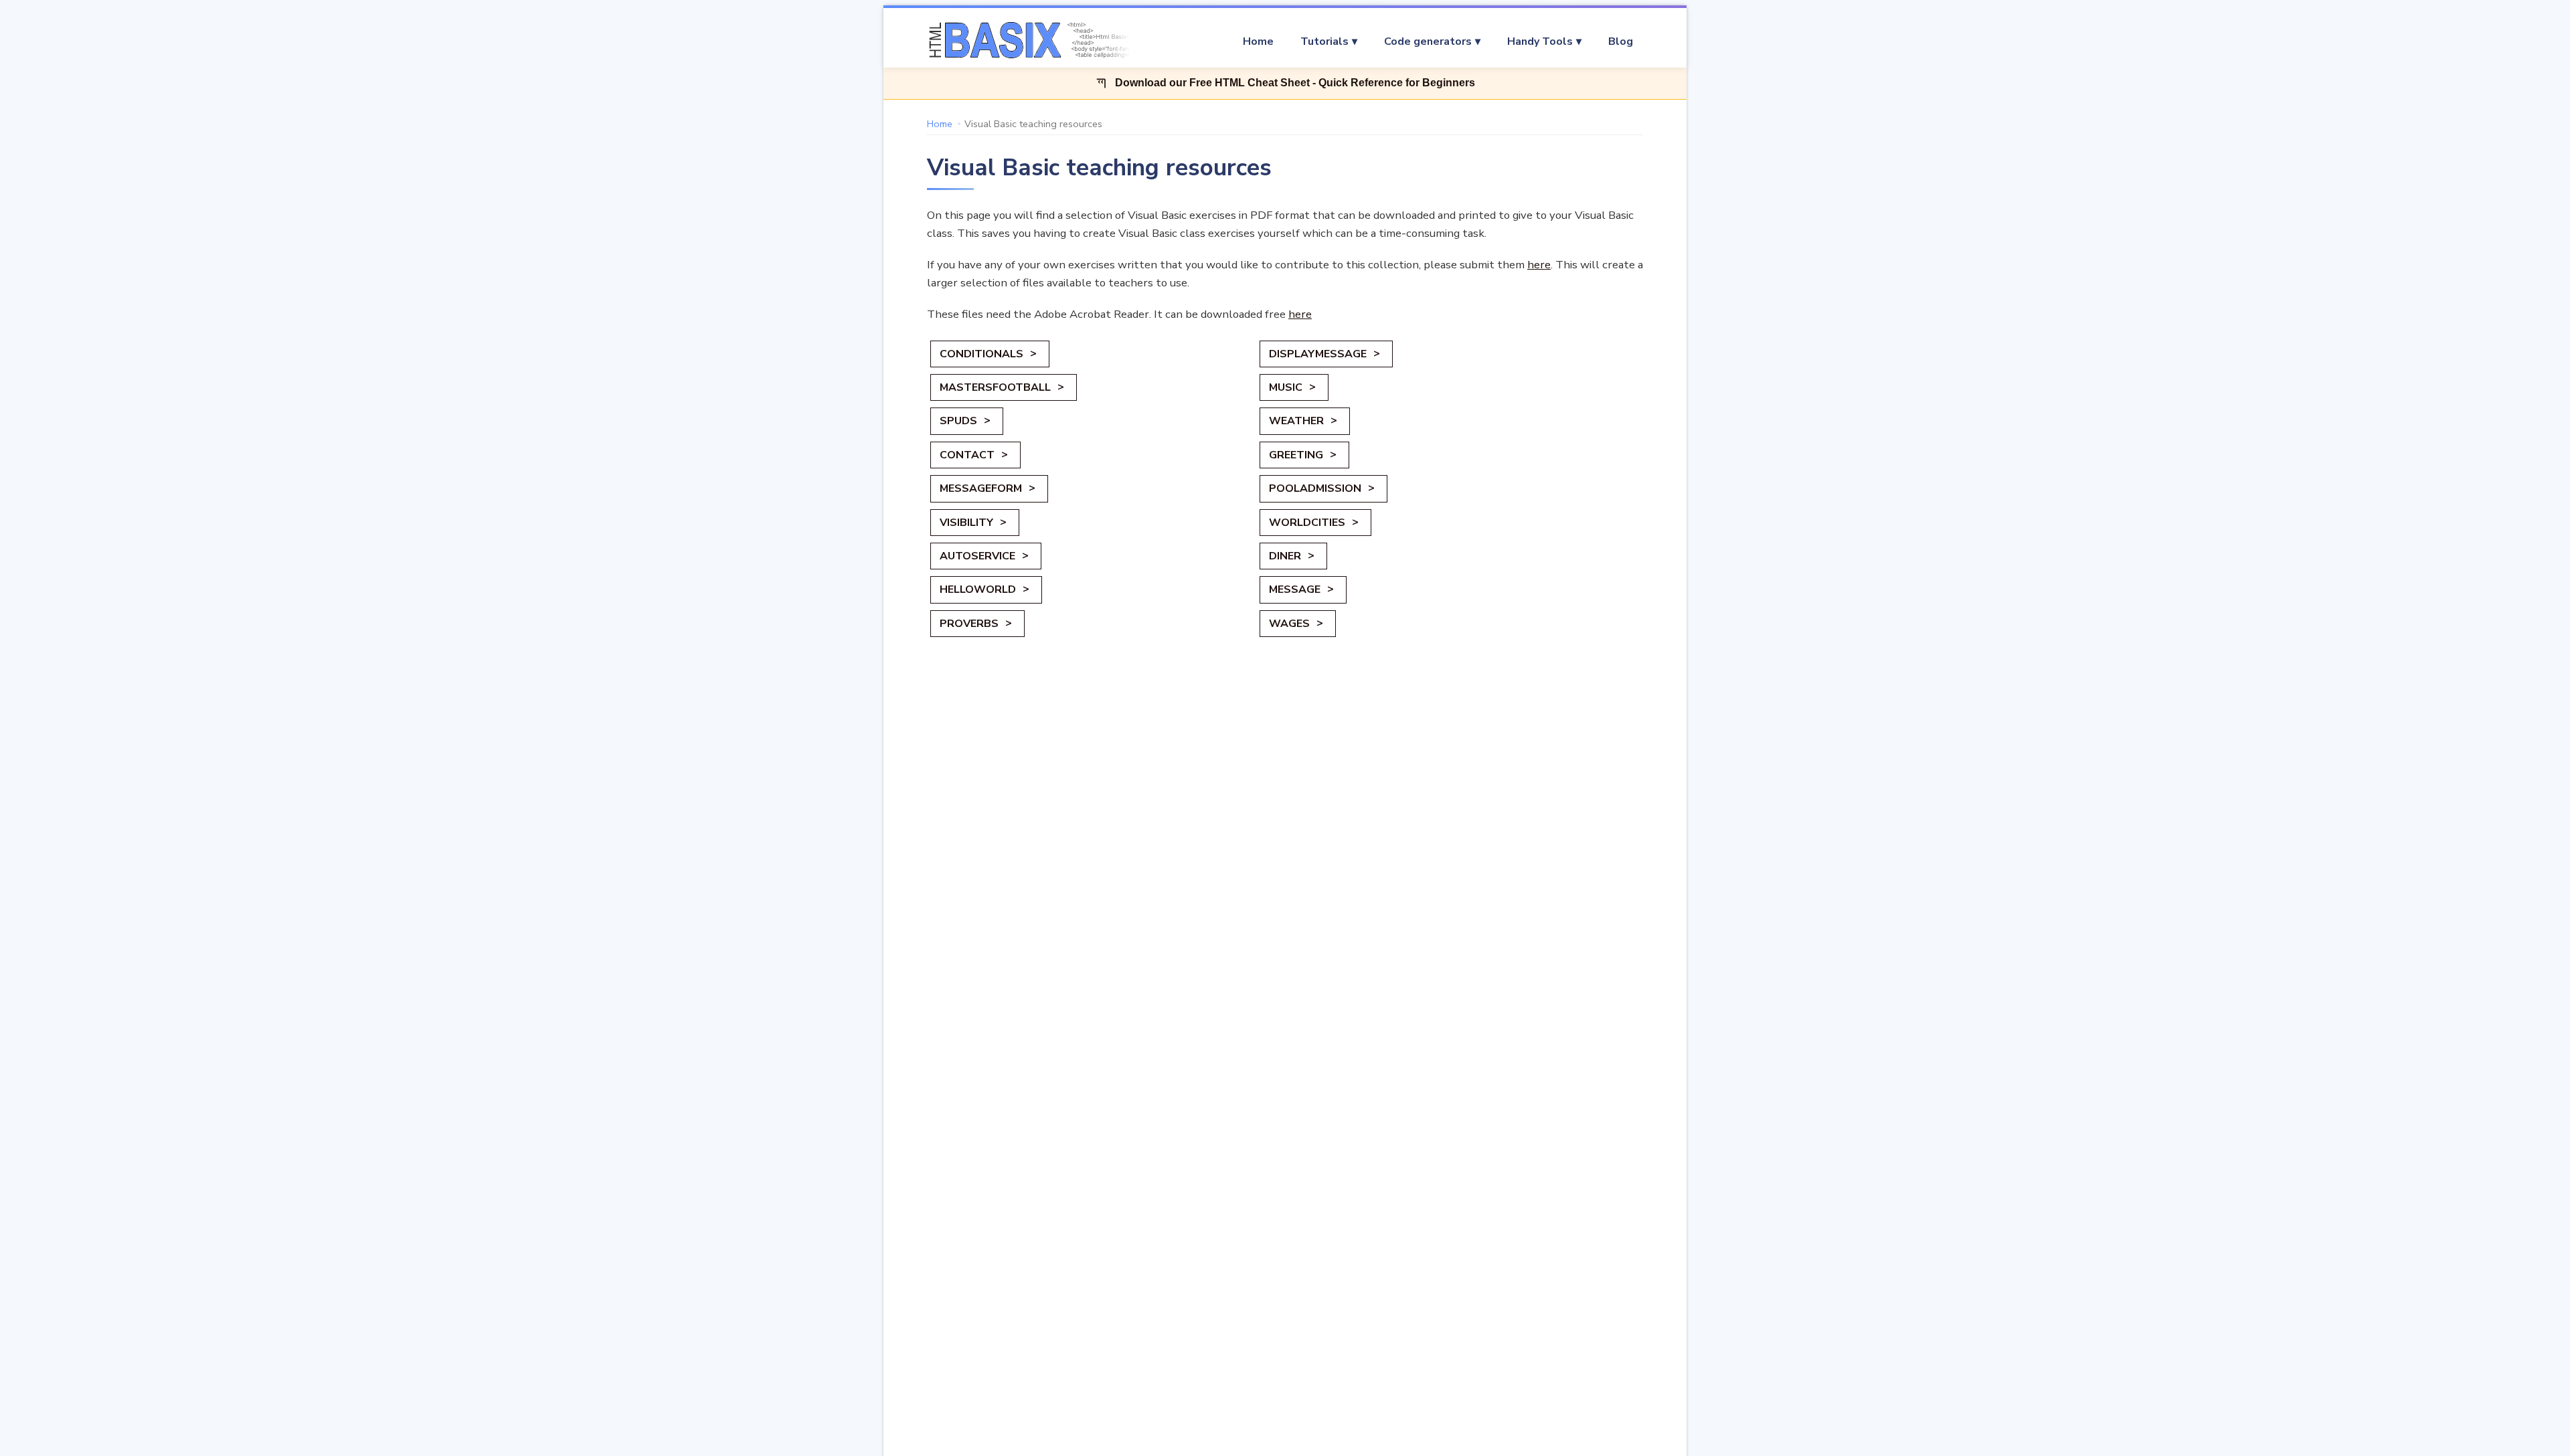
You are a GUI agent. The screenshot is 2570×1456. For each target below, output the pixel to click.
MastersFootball (995, 387)
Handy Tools (1540, 41)
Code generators (1428, 41)
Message (1295, 589)
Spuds (958, 421)
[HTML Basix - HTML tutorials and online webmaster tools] (1027, 41)
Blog (1621, 41)
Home (1258, 41)
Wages (1289, 624)
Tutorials (1324, 41)
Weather (1296, 421)
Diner (1285, 556)
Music (1286, 387)
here (1539, 265)
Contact (967, 455)
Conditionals (981, 354)
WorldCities (1307, 523)
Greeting (1296, 455)
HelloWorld (978, 589)
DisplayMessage (1318, 354)
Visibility (966, 523)
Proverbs (969, 624)
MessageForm (981, 488)
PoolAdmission (1315, 488)
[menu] (1395, 41)
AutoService (977, 556)
